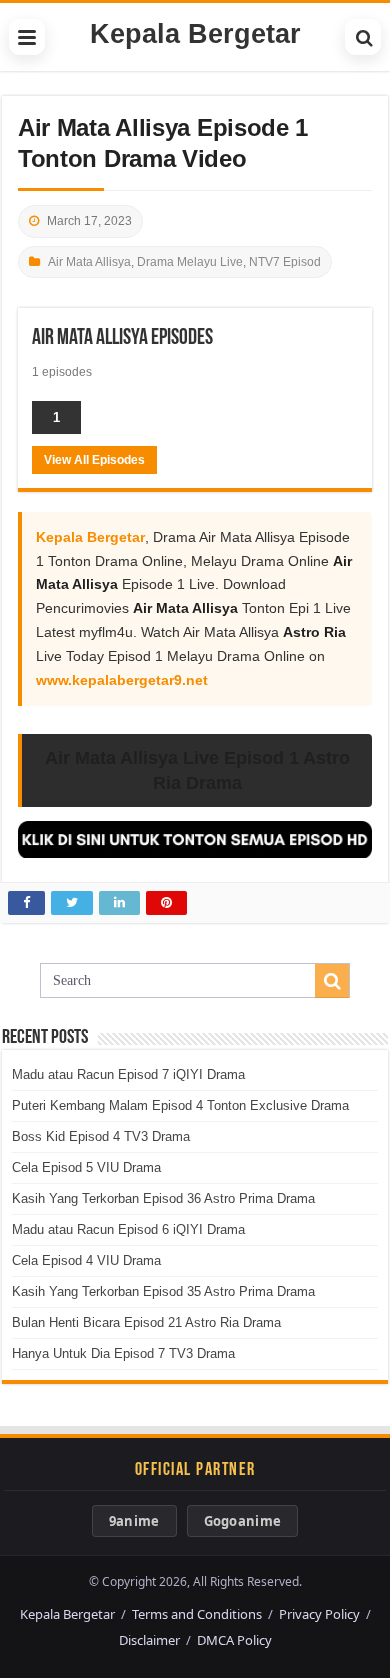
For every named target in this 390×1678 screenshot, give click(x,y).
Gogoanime (243, 1521)
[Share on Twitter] (72, 903)
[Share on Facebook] (26, 903)
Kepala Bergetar (195, 33)
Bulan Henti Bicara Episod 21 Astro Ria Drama (146, 1322)
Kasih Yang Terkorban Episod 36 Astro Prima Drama (163, 1198)
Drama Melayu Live (190, 262)
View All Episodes (94, 460)
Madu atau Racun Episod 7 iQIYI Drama (128, 1074)
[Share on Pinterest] (166, 903)
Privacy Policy (319, 1614)
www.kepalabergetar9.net (122, 680)
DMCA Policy (234, 1640)
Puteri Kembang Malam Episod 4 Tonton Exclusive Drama (180, 1105)
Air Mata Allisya (89, 262)
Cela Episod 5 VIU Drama (86, 1167)
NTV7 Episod (285, 262)
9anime (134, 1521)
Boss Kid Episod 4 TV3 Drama (101, 1136)
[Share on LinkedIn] (119, 903)
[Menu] (27, 37)
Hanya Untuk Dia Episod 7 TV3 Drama (123, 1353)
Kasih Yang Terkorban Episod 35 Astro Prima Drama (163, 1291)
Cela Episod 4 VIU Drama (86, 1260)
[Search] (363, 37)
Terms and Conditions (197, 1614)
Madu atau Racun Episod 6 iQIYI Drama (128, 1229)
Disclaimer (149, 1640)
